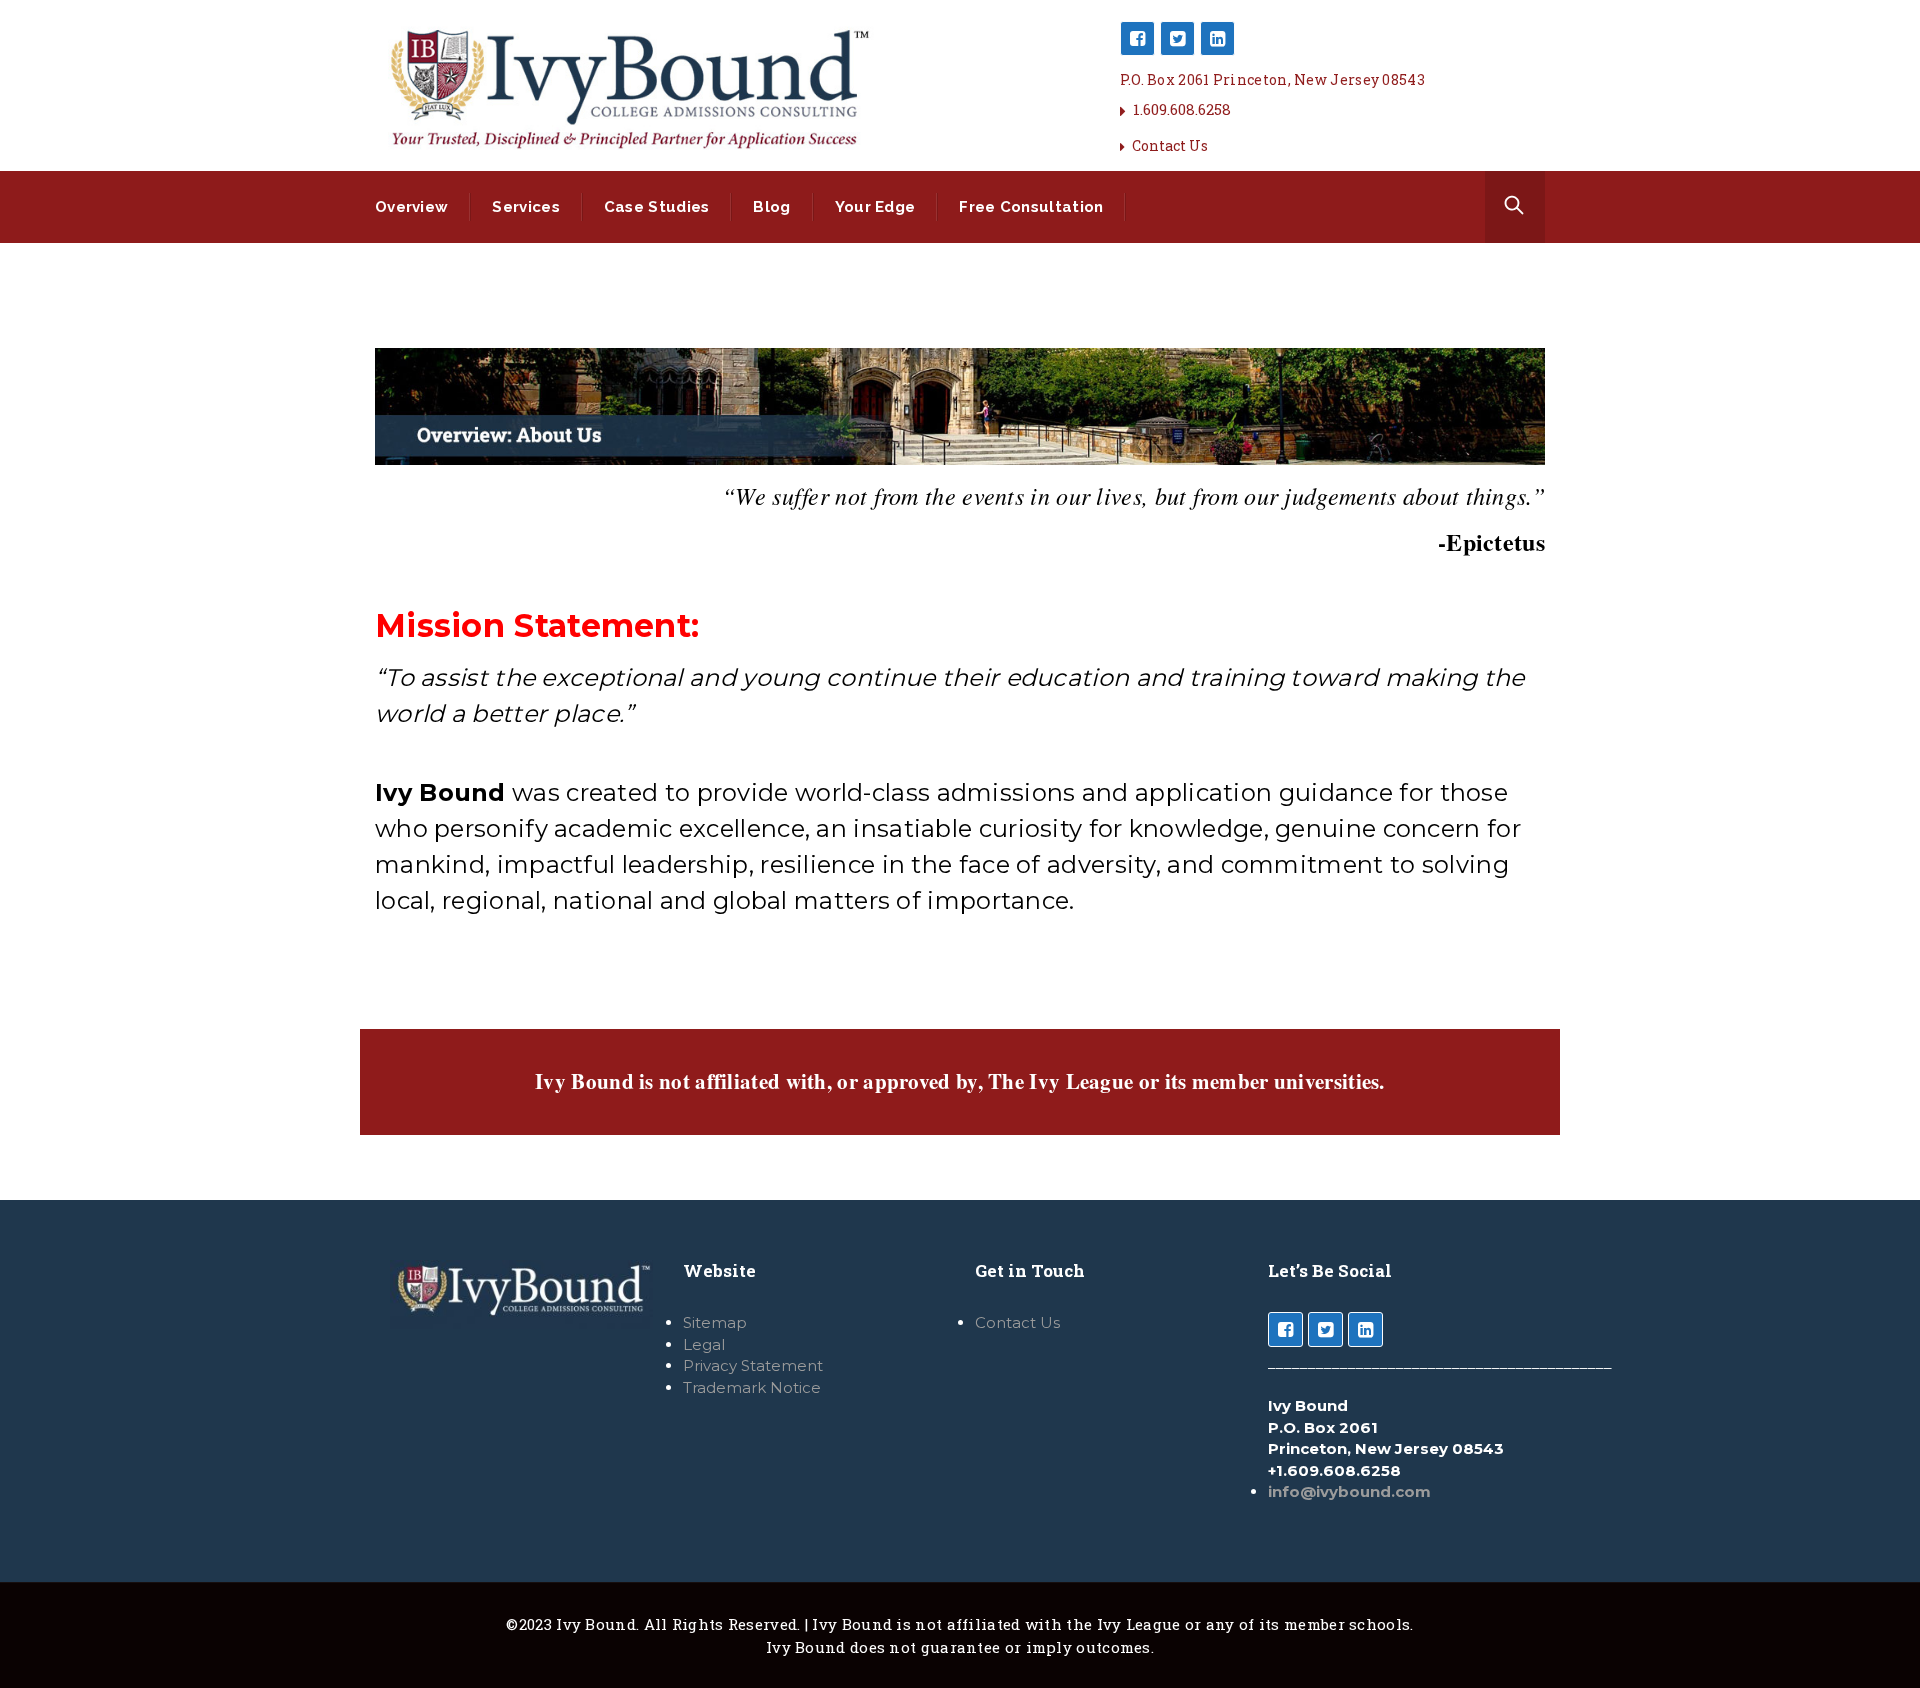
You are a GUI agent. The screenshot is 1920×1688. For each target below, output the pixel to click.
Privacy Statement (753, 1365)
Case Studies (657, 207)
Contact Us (1170, 145)
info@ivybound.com (1349, 1491)
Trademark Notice (752, 1387)
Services (525, 207)
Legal (704, 1344)
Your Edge (875, 207)
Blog (771, 207)
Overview (411, 207)
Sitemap (715, 1322)
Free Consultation (1031, 207)
